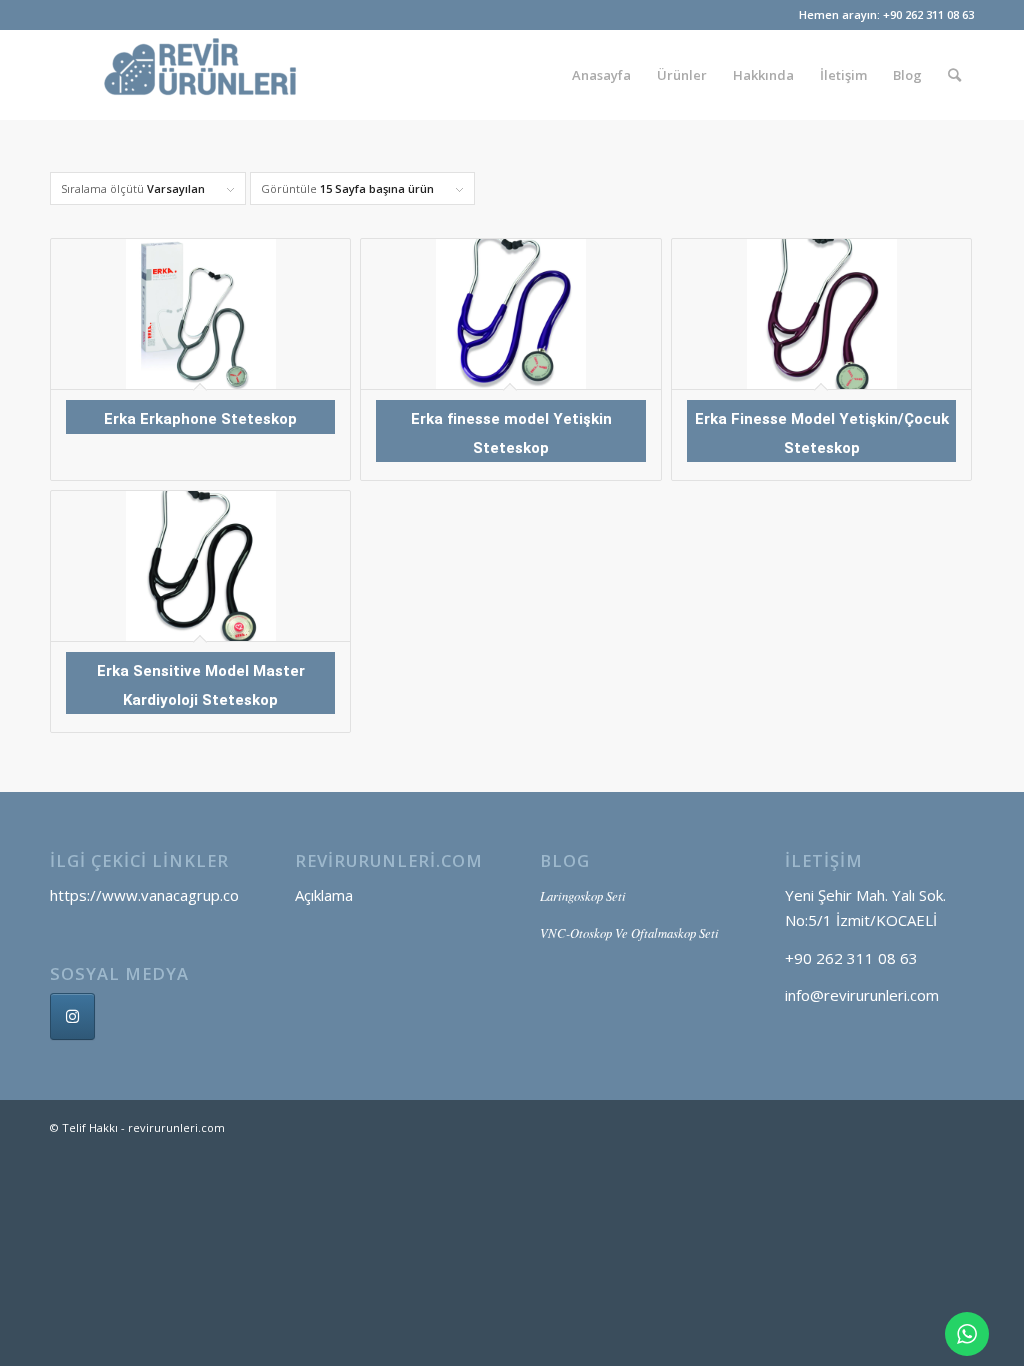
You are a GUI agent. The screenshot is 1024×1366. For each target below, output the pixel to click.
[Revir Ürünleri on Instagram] (72, 1016)
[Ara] (954, 75)
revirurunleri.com (176, 1127)
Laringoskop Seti (583, 895)
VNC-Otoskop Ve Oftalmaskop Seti (629, 932)
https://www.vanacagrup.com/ (154, 895)
